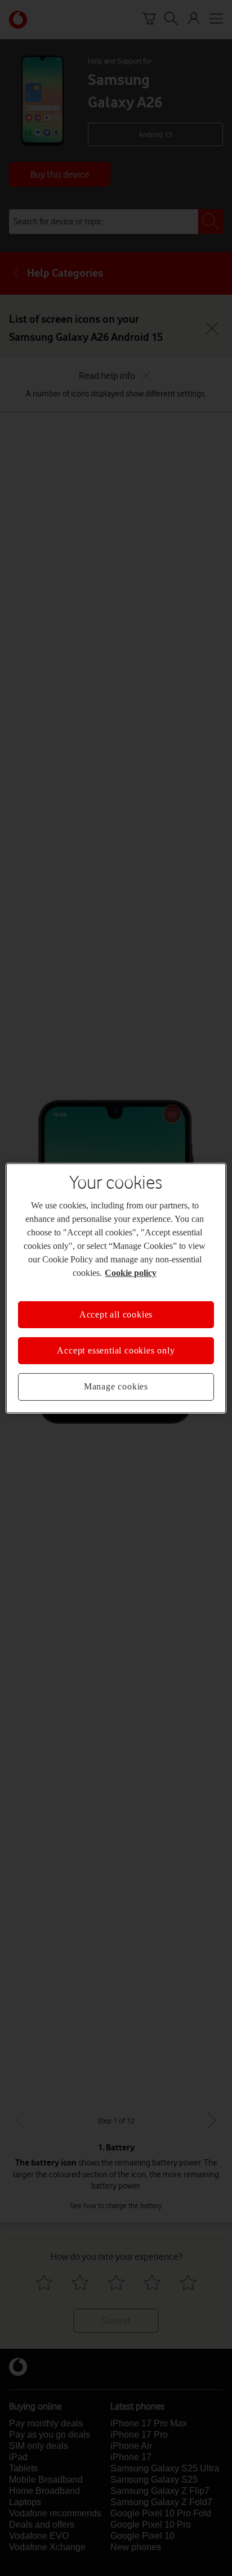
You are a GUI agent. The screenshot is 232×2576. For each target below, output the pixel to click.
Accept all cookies (116, 1307)
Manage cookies (116, 1380)
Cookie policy (177, 1266)
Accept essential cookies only (116, 1344)
